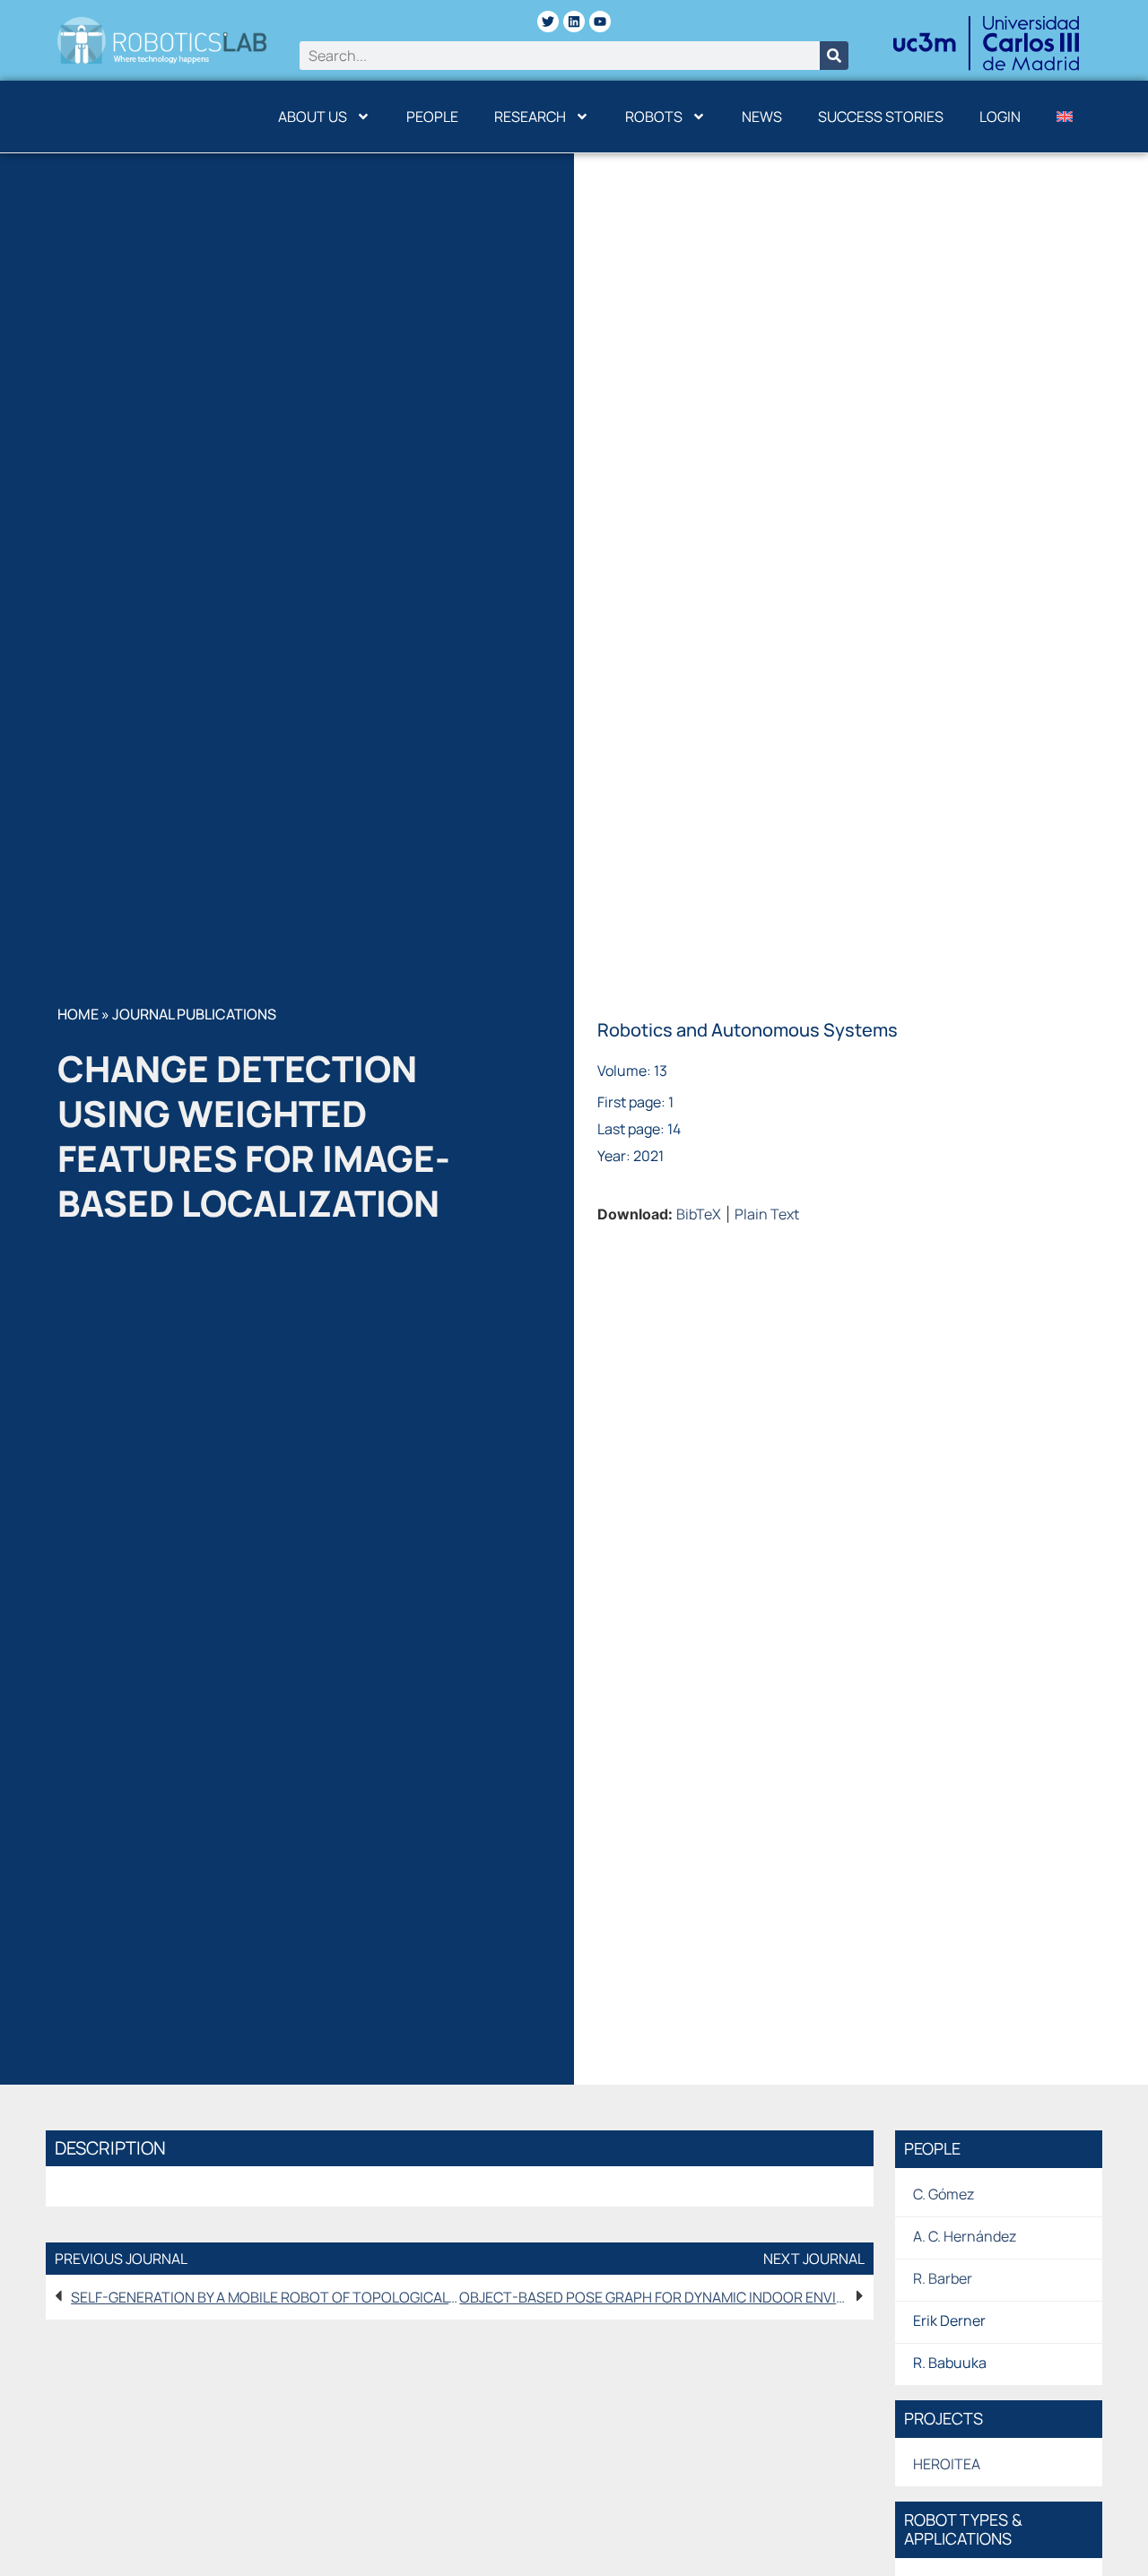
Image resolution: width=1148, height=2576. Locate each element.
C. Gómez (944, 2194)
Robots (654, 117)
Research (530, 117)
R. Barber (943, 2278)
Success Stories (881, 117)
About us (313, 117)
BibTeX (699, 1214)
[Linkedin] (574, 22)
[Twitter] (548, 22)
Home (78, 1014)
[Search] (834, 56)
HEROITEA (947, 2464)
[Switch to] (1065, 117)
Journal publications (194, 1014)
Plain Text (767, 1214)
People (432, 117)
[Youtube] (600, 22)
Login (1000, 117)
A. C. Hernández (965, 2236)
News (762, 117)
